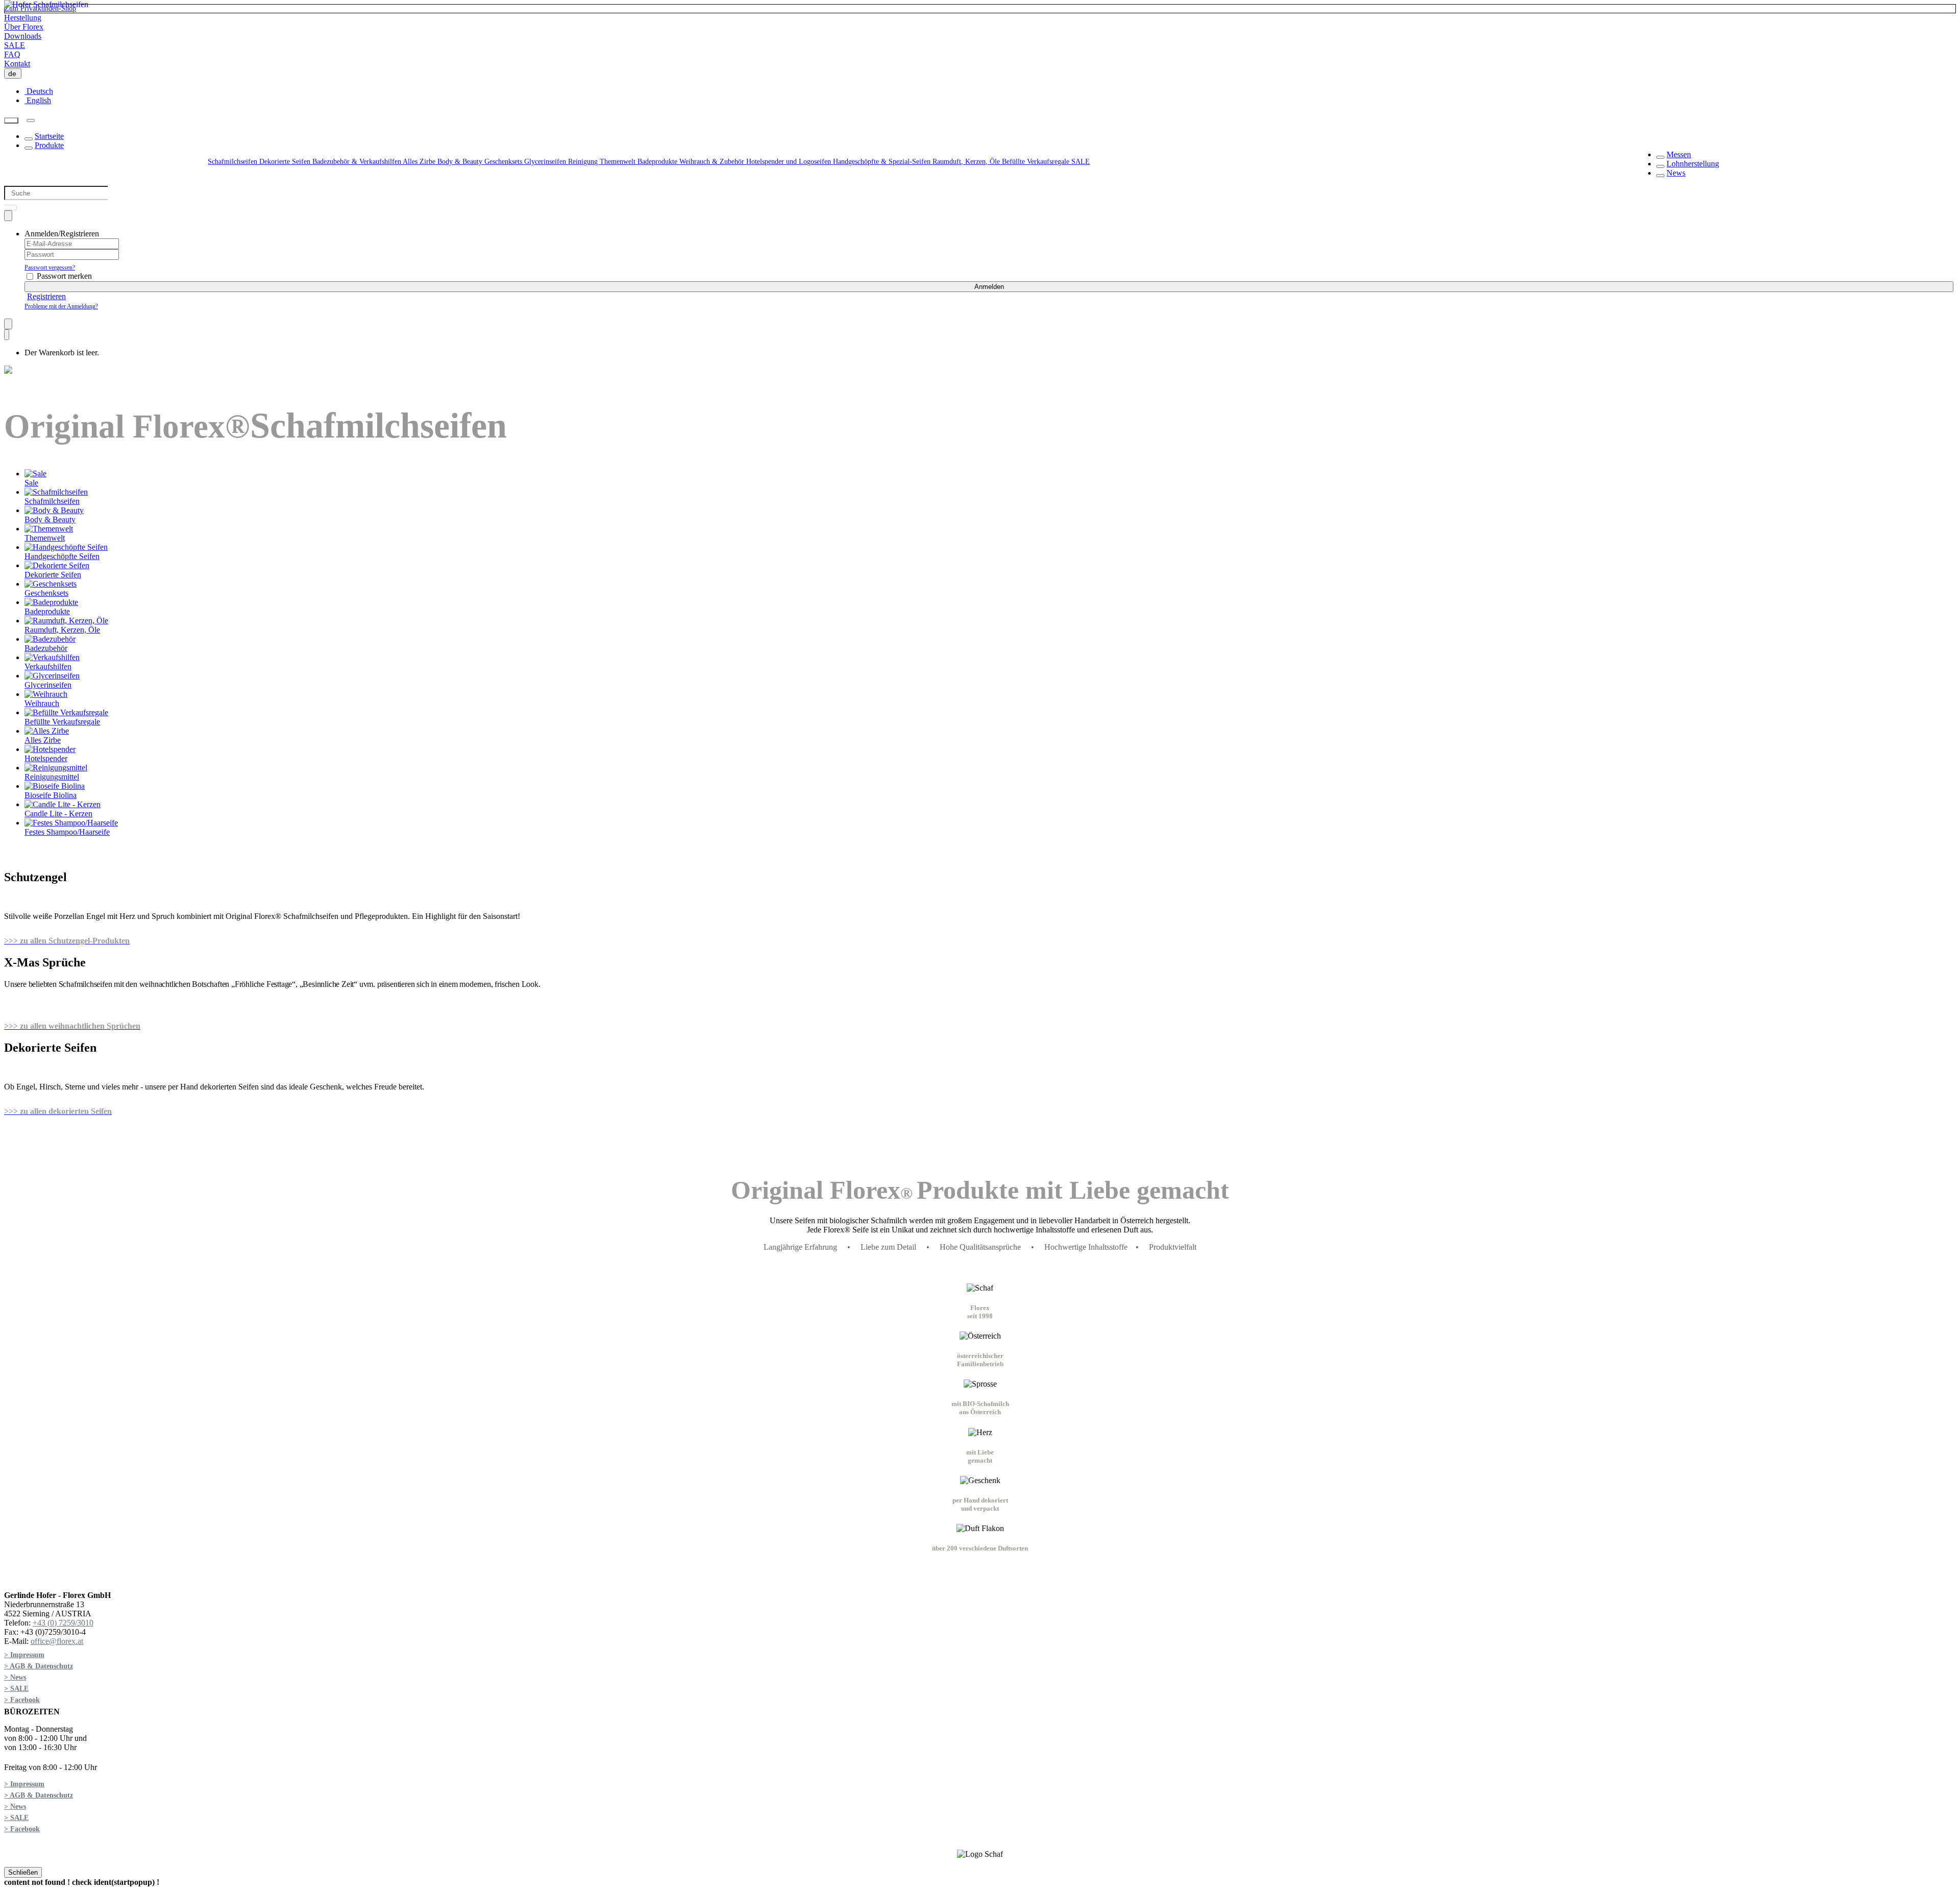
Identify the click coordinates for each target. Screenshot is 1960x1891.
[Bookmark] (8, 324)
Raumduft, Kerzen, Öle (967, 162)
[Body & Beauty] (54, 510)
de (14, 74)
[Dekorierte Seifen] (57, 565)
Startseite (49, 136)
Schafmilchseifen (234, 162)
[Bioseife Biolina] (55, 786)
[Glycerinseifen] (52, 676)
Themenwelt (619, 162)
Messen (1679, 154)
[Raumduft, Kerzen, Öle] (66, 621)
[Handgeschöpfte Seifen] (66, 547)
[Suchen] (11, 121)
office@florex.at (57, 1641)
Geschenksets (504, 162)
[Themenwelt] (49, 529)
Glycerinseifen (546, 162)
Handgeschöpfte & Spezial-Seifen (883, 162)
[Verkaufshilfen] (52, 657)
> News (15, 1677)
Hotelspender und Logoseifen (790, 162)
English (38, 100)
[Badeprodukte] (51, 602)
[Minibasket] (7, 335)
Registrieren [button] (46, 296)
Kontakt (17, 64)
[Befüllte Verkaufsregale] (66, 712)
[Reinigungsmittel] (56, 768)
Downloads (23, 36)
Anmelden (989, 287)
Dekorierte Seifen (286, 162)
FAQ (12, 54)
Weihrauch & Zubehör (713, 162)
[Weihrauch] (46, 694)
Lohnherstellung (1693, 164)
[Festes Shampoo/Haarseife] (71, 823)
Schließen (23, 1872)
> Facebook (22, 1700)
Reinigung (584, 162)
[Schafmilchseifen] (56, 492)
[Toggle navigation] (31, 120)
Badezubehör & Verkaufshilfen (358, 162)
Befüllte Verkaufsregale (1037, 162)
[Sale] (35, 474)
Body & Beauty (461, 162)
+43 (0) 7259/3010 (63, 1623)
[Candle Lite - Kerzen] (63, 804)
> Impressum (24, 1655)
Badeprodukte (658, 162)
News (1676, 173)
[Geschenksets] (51, 584)
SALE (15, 45)
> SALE (16, 1689)
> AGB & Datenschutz (39, 1666)
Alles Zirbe (420, 162)
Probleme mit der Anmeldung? (61, 306)
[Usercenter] (8, 216)
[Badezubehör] (50, 639)
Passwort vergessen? (50, 268)
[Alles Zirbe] (47, 731)
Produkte (49, 145)
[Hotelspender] (50, 749)
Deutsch (39, 91)
